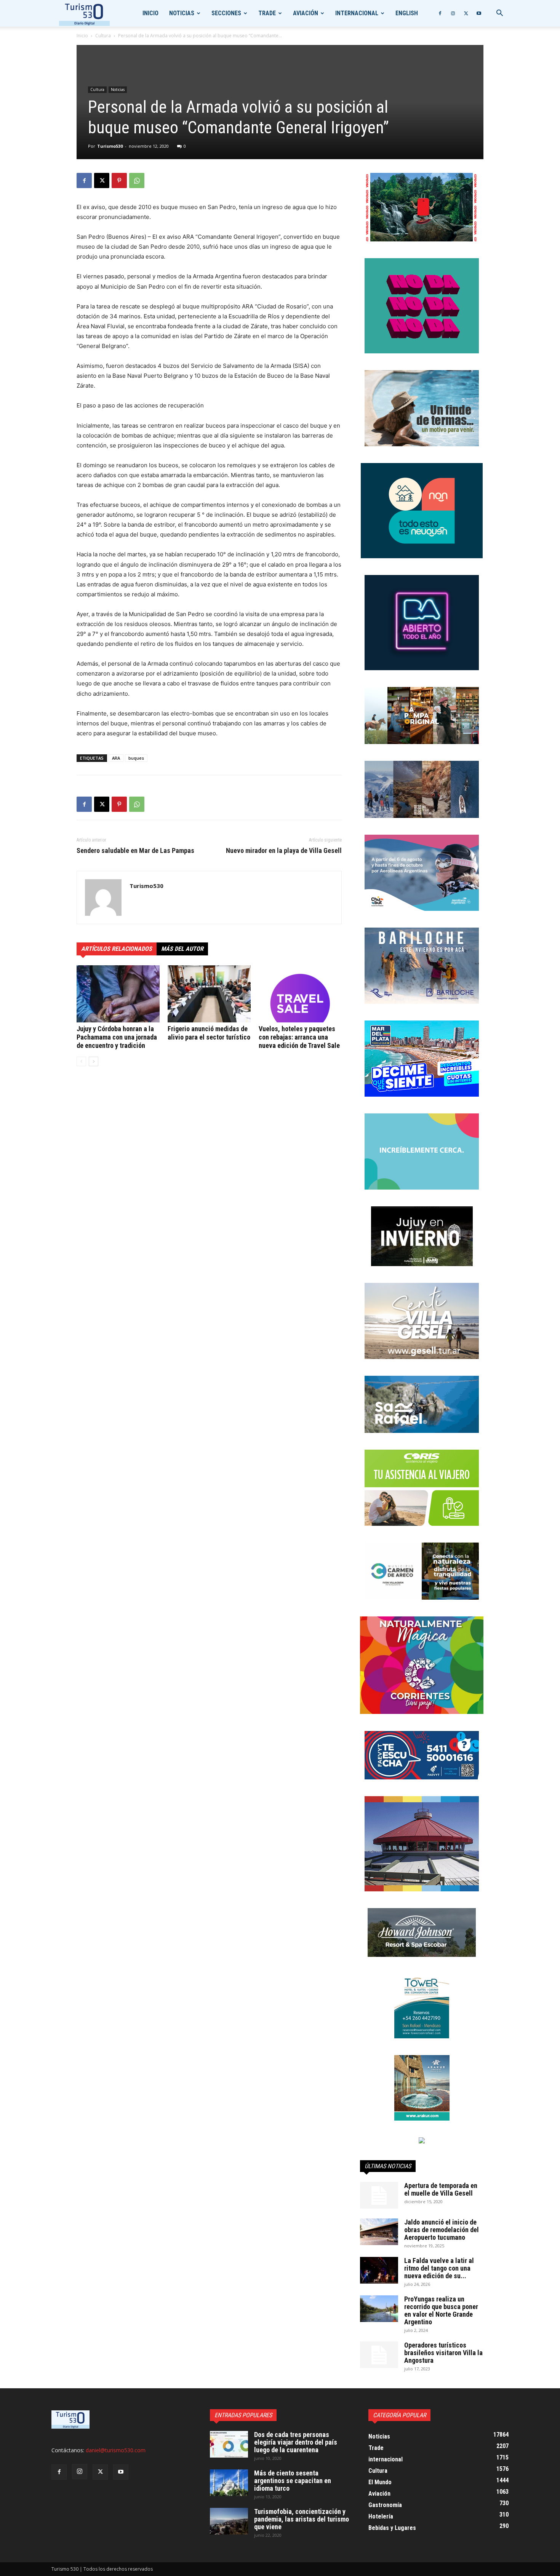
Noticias (182, 13)
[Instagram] (453, 13)
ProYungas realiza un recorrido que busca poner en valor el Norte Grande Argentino (441, 2310)
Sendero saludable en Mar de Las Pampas (135, 851)
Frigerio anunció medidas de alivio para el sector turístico (209, 1033)
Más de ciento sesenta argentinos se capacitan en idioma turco (293, 2481)
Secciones (226, 13)
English (407, 13)
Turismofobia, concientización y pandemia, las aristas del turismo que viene (302, 2519)
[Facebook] (440, 13)
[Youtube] (479, 13)
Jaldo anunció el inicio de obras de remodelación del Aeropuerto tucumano (442, 2230)
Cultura (103, 36)
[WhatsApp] (137, 180)
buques (136, 758)
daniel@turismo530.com (116, 2450)
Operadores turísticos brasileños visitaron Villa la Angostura (443, 2353)
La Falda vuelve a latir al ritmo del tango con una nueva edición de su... (439, 2268)
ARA (116, 758)
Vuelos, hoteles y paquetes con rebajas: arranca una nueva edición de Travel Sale (299, 1037)
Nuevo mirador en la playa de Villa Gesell (284, 851)
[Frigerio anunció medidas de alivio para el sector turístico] (209, 994)
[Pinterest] (119, 180)
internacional (357, 13)
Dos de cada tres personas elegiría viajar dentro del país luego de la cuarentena (296, 2442)
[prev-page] (81, 1061)
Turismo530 (110, 146)
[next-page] (94, 1061)
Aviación (306, 13)
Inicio (150, 13)
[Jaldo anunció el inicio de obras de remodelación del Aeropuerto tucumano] (379, 2232)
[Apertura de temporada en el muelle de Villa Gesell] (379, 2195)
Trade (267, 13)
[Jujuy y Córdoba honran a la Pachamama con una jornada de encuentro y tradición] (118, 994)
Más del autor (182, 949)
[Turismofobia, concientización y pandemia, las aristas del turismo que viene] (229, 2521)
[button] (499, 14)
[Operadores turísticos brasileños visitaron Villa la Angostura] (379, 2355)
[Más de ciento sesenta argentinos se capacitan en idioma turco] (229, 2483)
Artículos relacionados (117, 949)
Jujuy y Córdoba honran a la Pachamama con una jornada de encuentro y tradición (117, 1037)
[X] (466, 13)
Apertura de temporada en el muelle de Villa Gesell (441, 2189)
